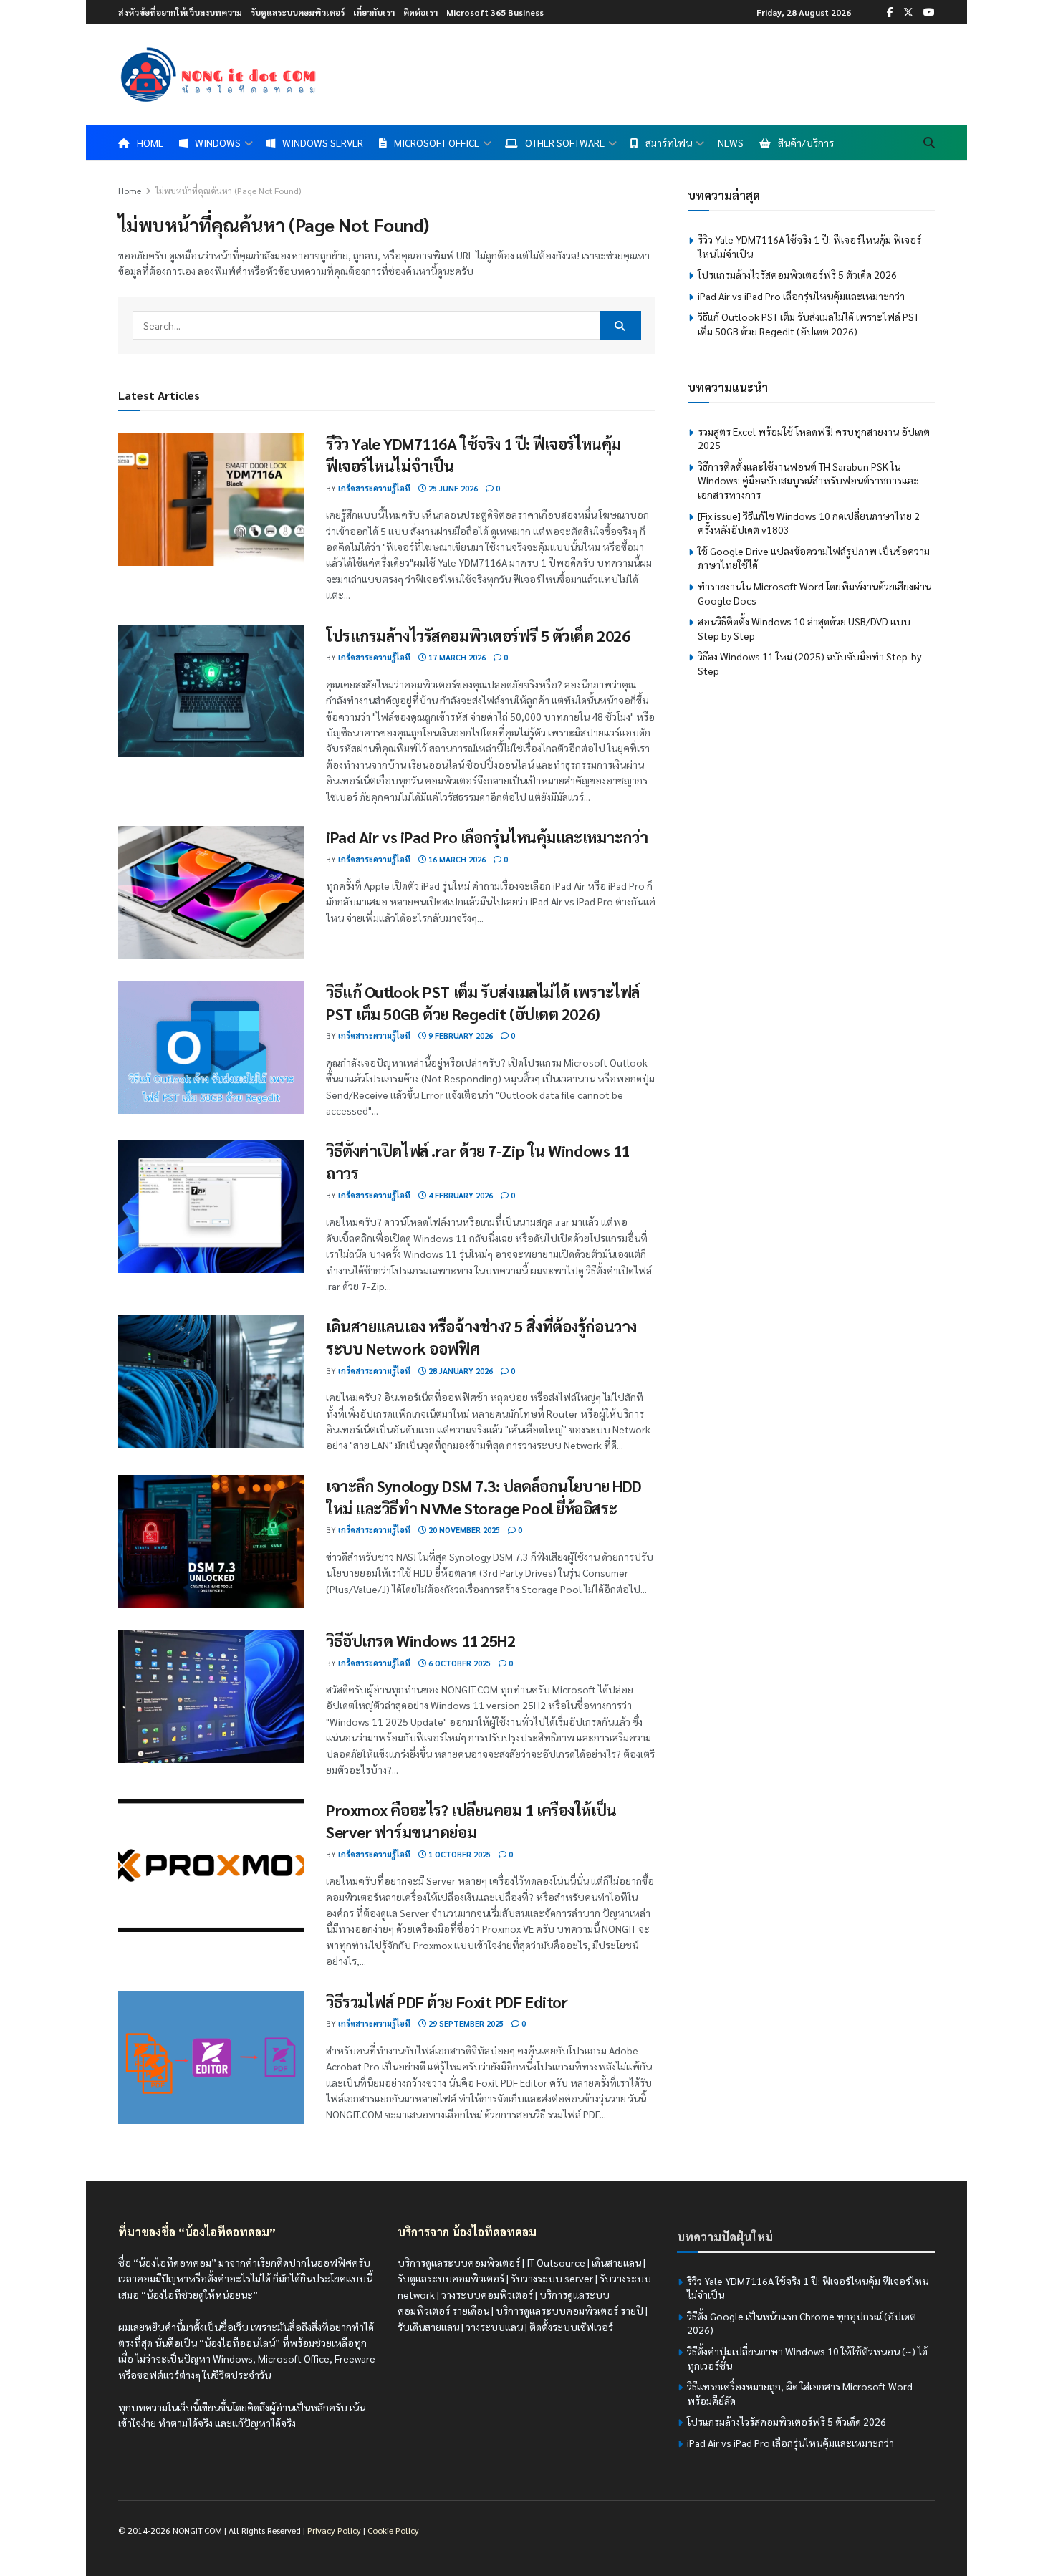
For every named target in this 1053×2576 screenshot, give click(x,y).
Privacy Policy (334, 2530)
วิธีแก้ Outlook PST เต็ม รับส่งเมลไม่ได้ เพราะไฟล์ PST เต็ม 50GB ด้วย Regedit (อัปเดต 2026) (808, 324)
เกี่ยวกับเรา (374, 12)
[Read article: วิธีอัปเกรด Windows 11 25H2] (211, 1696)
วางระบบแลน (494, 2327)
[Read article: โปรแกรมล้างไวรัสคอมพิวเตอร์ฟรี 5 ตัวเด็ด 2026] (211, 691)
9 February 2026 (460, 1035)
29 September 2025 (465, 2023)
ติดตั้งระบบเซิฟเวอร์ (571, 2327)
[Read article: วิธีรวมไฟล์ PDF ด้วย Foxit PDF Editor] (211, 2057)
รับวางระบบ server (552, 2278)
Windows (218, 143)
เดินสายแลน (616, 2262)
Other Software (565, 143)
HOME (150, 143)
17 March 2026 (456, 657)
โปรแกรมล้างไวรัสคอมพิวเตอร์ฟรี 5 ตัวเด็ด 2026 (478, 635)
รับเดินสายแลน (428, 2327)
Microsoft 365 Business (495, 12)
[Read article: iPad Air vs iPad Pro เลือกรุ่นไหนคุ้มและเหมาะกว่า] (211, 893)
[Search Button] (929, 143)
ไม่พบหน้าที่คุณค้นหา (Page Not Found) (228, 191)
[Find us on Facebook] (890, 12)
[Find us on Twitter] (908, 12)
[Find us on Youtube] (929, 12)
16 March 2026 (456, 859)
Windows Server (323, 143)
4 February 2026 (460, 1195)
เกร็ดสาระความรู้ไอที (374, 488)
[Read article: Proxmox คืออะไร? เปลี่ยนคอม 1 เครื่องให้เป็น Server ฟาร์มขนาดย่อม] (211, 1865)
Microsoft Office (437, 143)
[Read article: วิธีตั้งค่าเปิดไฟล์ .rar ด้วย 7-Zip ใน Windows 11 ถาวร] (211, 1206)
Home (130, 191)
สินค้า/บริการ (806, 143)
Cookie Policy (393, 2530)
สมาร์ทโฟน (669, 143)
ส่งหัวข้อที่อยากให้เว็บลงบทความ (180, 12)
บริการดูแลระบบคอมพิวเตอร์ (459, 2262)
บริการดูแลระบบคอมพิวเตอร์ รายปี (569, 2310)
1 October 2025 (458, 1854)
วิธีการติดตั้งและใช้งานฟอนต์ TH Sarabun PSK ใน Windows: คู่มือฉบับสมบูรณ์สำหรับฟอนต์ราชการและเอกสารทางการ (808, 480)
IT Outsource (556, 2262)
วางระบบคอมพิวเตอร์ (487, 2294)
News (731, 143)
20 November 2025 (463, 1530)
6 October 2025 (458, 1663)
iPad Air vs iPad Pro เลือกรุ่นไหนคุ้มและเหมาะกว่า (487, 837)
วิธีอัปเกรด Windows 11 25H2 (420, 1640)
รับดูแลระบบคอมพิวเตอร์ (298, 12)
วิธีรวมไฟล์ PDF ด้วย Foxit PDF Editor (447, 2001)
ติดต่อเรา (420, 12)
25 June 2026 (452, 488)
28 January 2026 (460, 1371)
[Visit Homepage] (218, 75)
